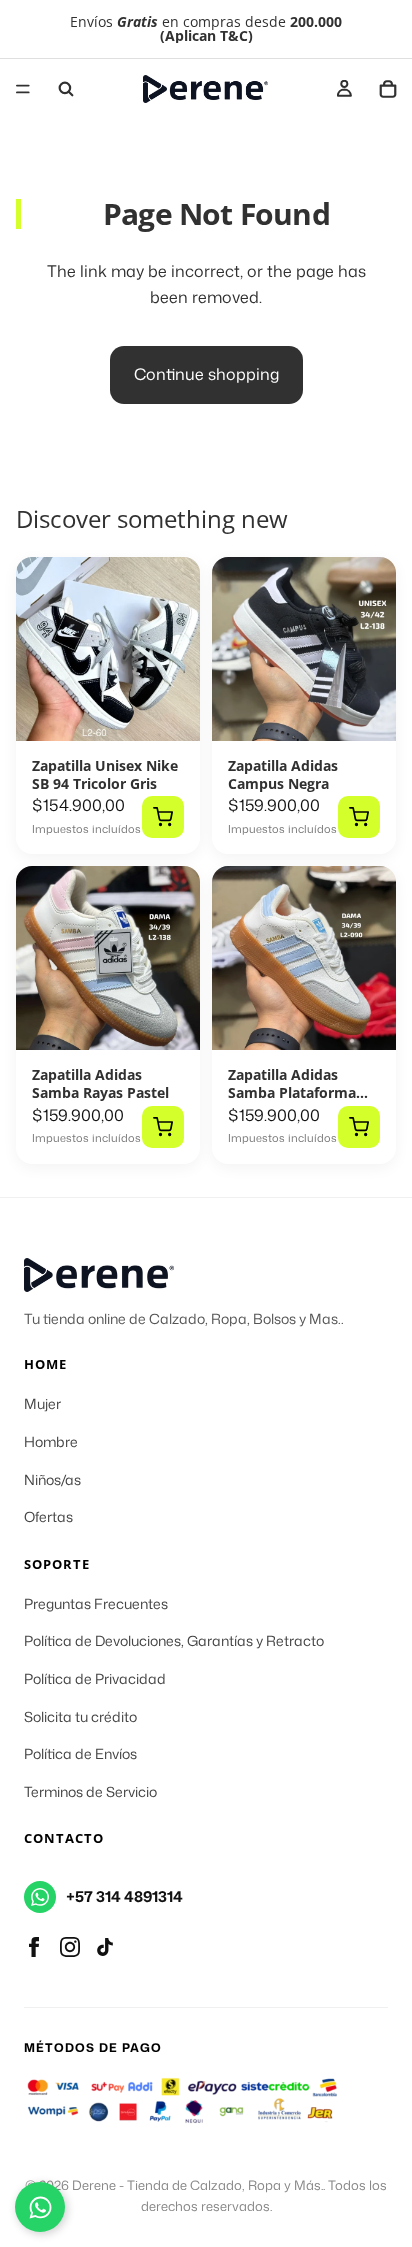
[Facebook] (34, 1947)
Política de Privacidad (95, 1678)
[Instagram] (70, 1947)
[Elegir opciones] (163, 817)
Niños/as (52, 1479)
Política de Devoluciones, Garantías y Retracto (174, 1640)
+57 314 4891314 (124, 1896)
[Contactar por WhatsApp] (40, 2207)
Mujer (42, 1403)
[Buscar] (66, 89)
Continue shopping (206, 374)
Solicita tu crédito (80, 1716)
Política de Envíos (80, 1753)
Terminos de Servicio (90, 1791)
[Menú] (23, 89)
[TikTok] (105, 1947)
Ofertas (48, 1516)
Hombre (51, 1441)
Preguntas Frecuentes (96, 1603)
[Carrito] (388, 89)
